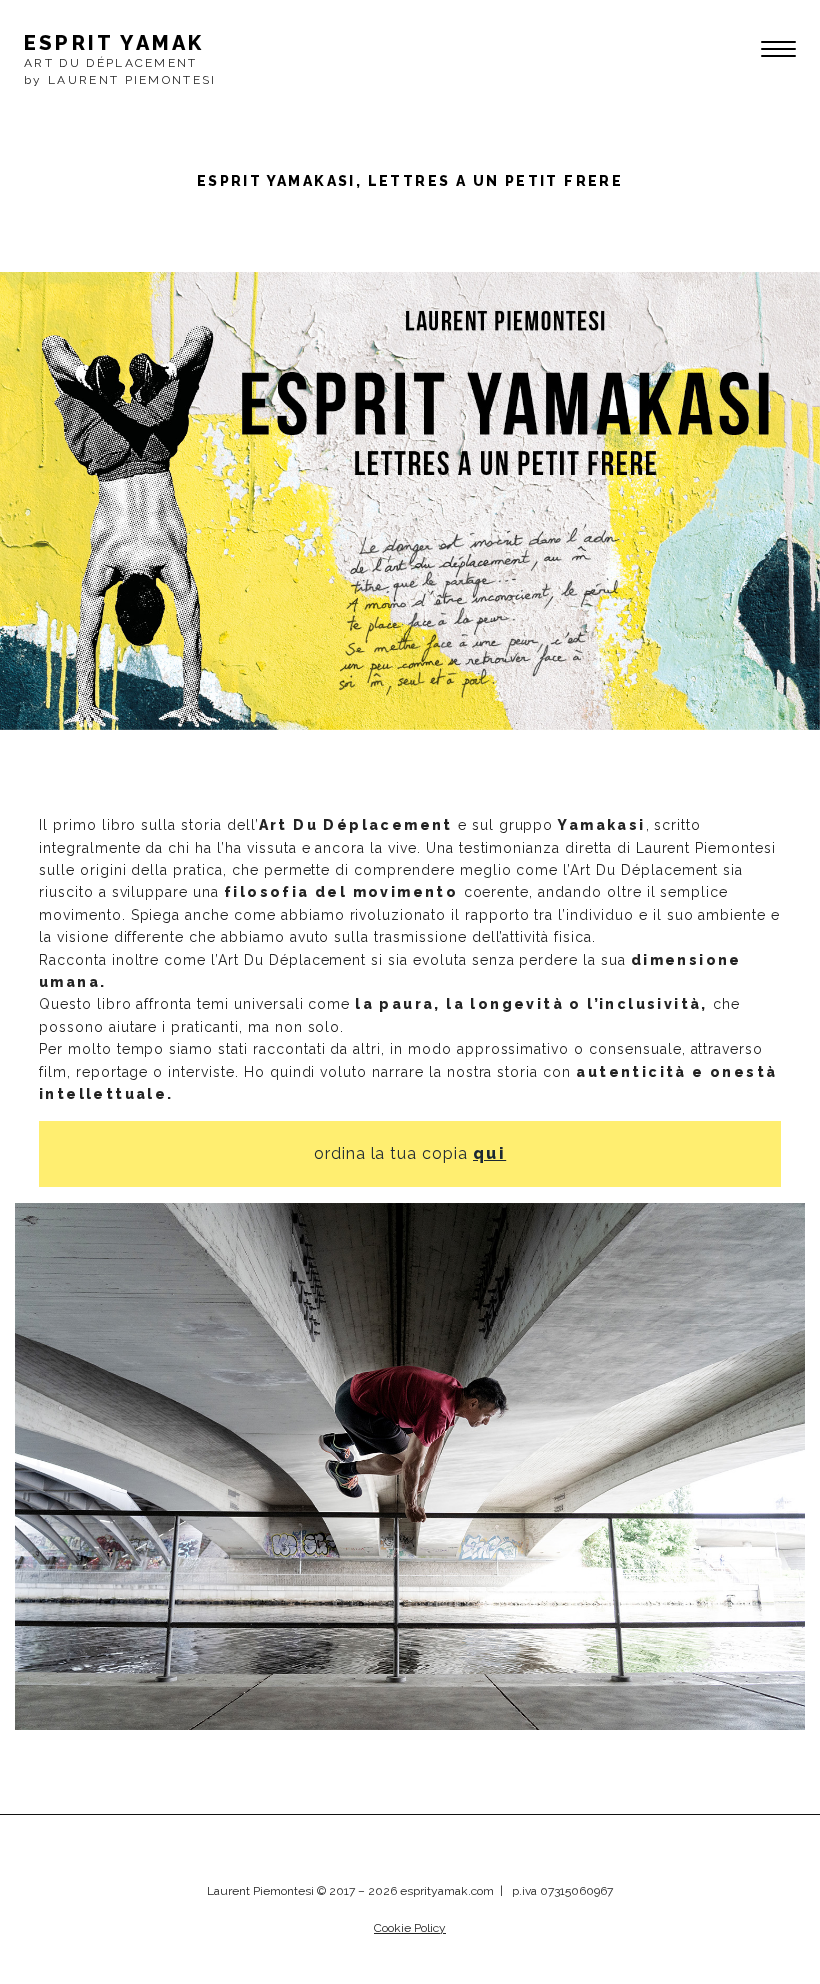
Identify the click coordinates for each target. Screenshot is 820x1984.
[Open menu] (772, 51)
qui (489, 1153)
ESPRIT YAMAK (114, 43)
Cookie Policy (410, 1928)
